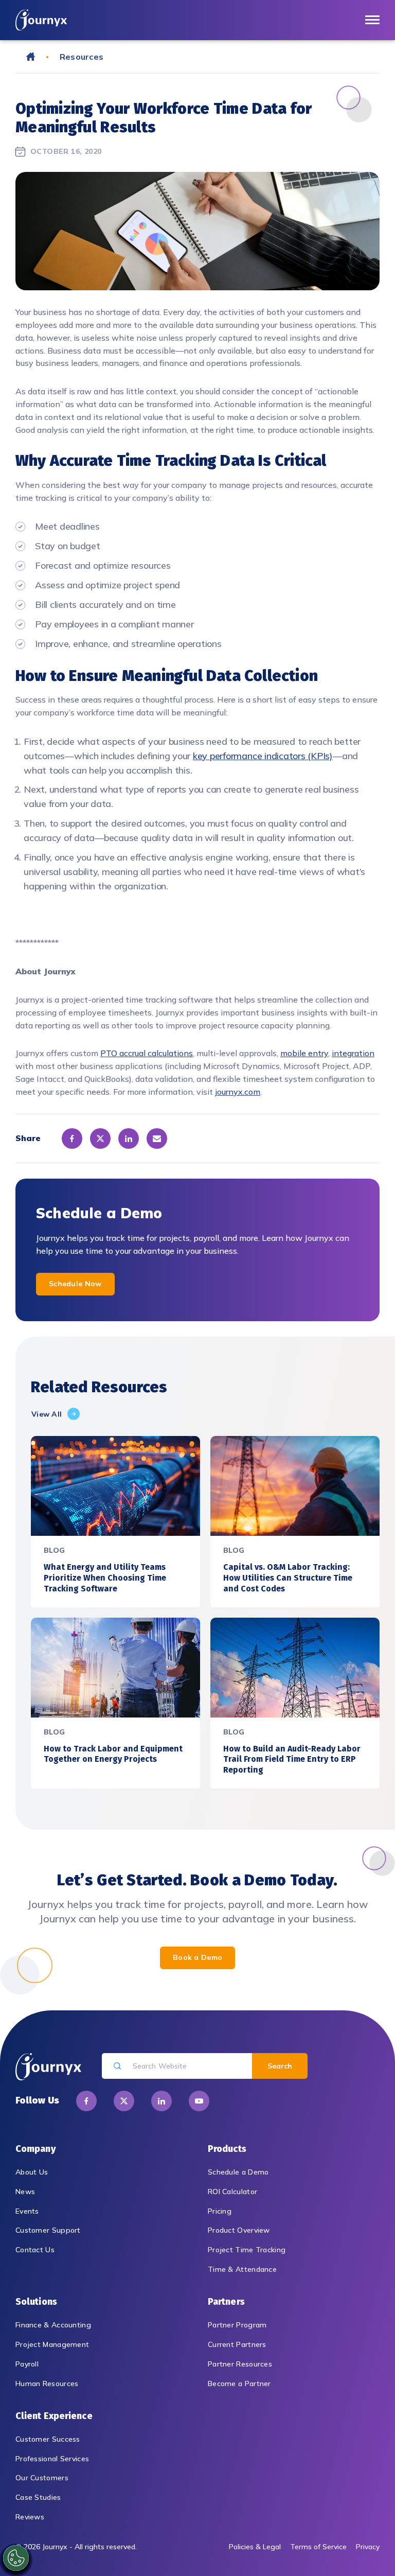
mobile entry (304, 1053)
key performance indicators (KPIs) (263, 756)
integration (353, 1053)
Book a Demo (197, 1957)
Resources (82, 57)
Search (280, 2066)
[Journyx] (41, 20)
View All (47, 1414)
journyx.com (238, 1092)
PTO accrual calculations (147, 1053)
